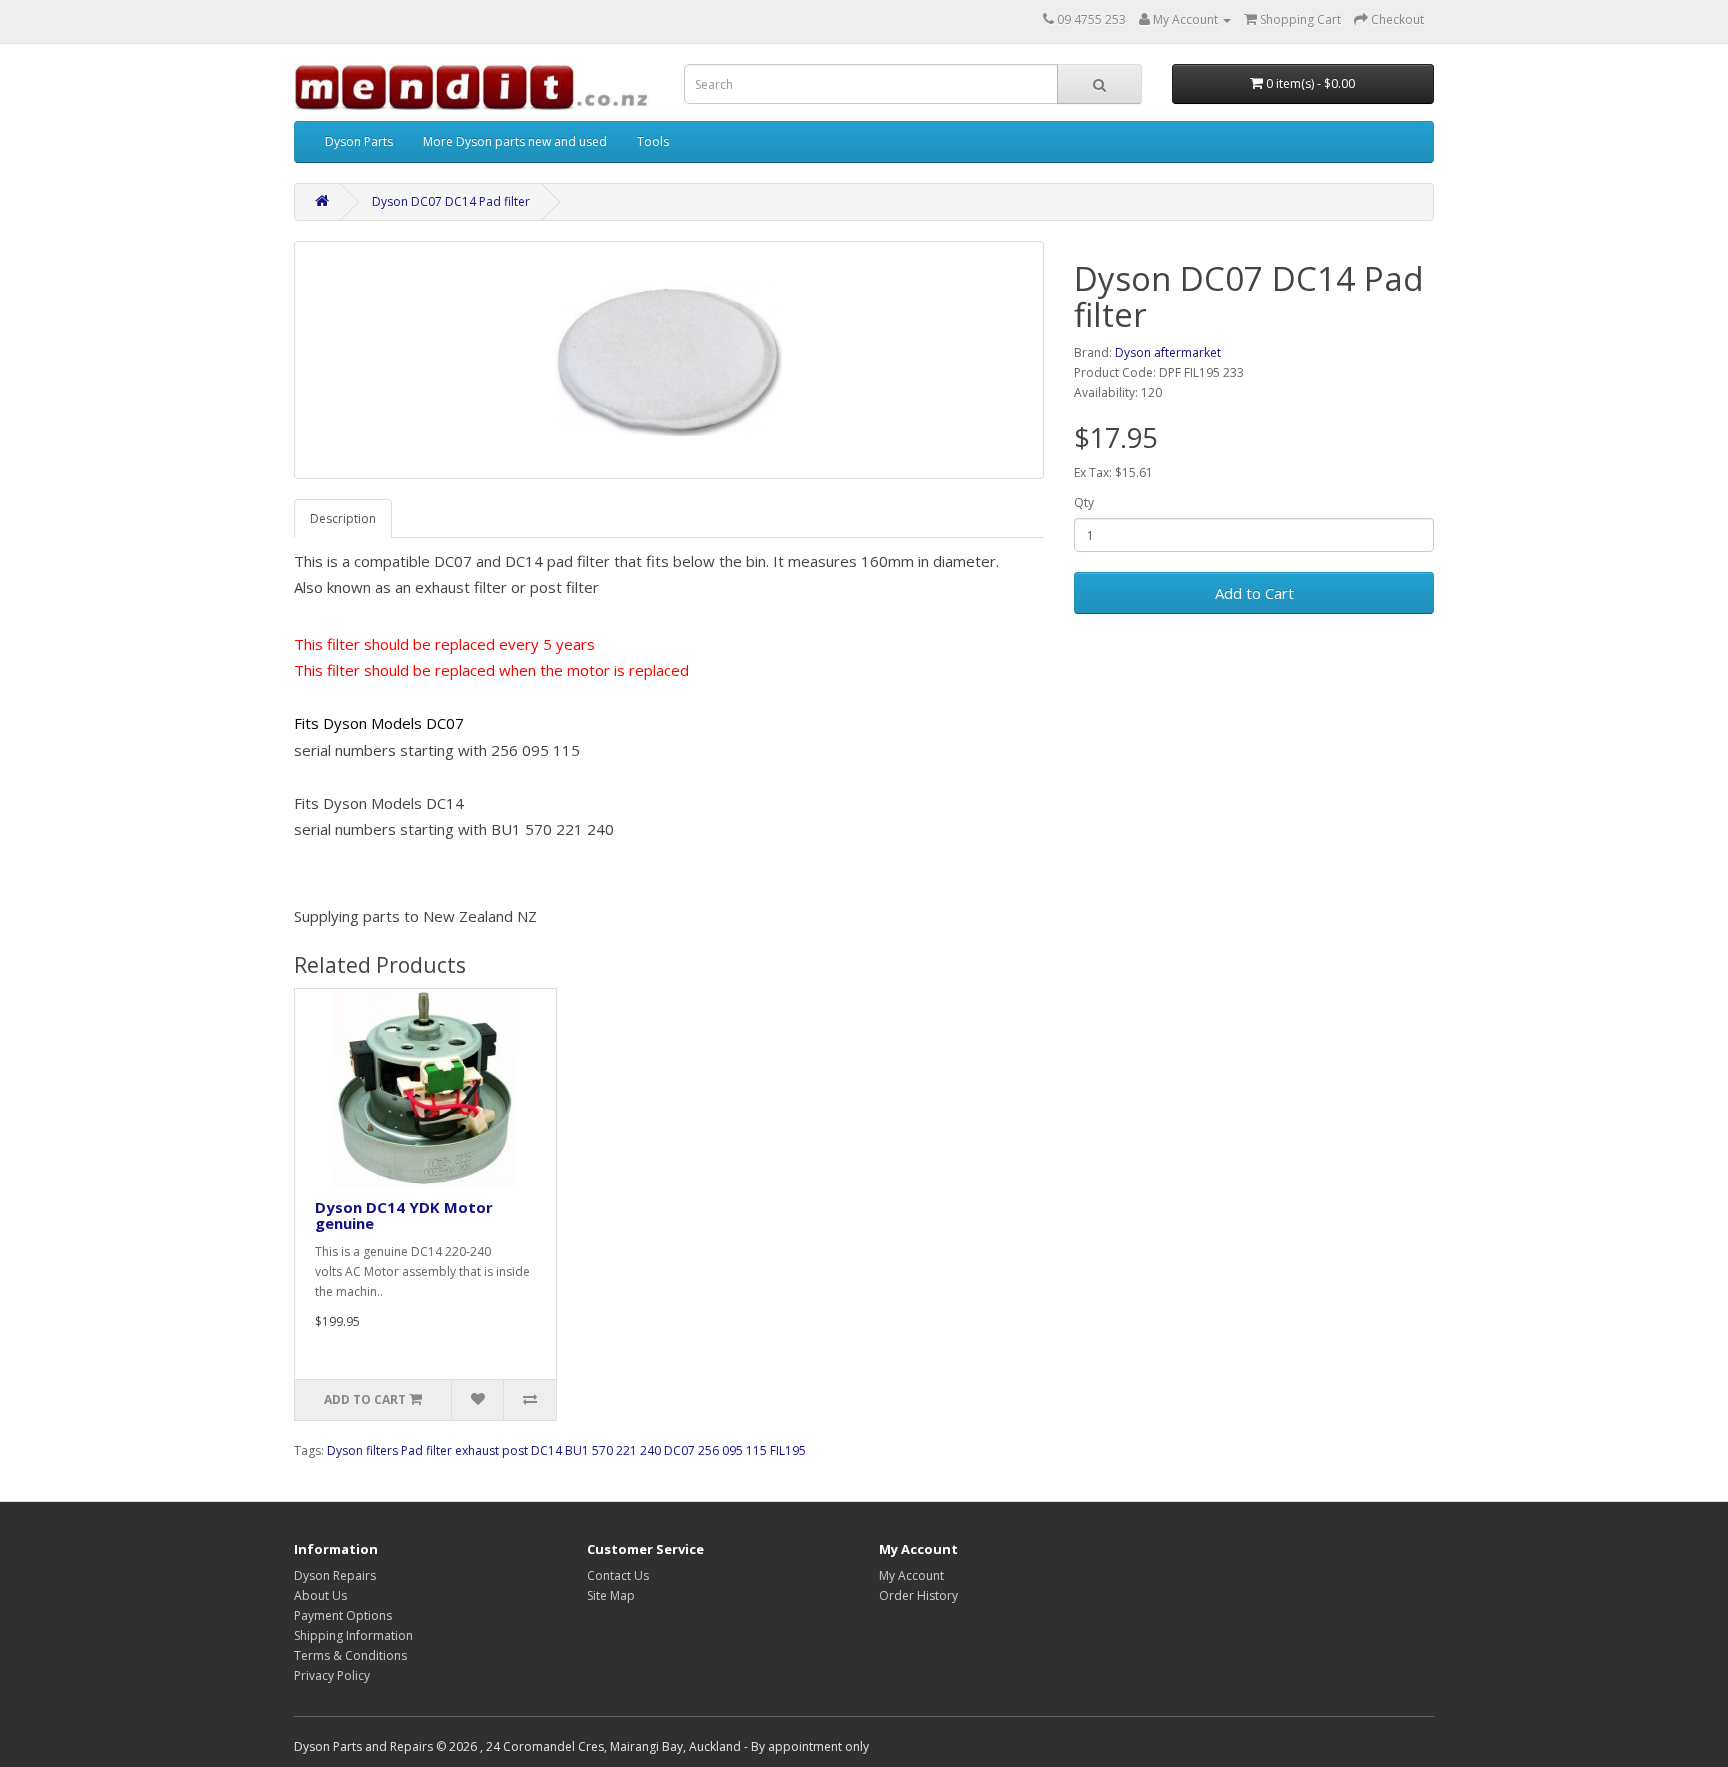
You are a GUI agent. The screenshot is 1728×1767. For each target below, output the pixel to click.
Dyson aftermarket (1168, 352)
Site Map (611, 1595)
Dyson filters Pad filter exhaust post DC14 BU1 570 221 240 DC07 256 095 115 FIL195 (566, 1450)
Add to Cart (1254, 593)
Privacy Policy (332, 1675)
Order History (918, 1595)
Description (343, 518)
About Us (320, 1595)
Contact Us (618, 1575)
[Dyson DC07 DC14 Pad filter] (669, 360)
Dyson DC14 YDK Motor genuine (404, 1215)
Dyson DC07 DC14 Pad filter (451, 201)
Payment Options (343, 1615)
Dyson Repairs (335, 1575)
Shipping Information (353, 1635)
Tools (653, 141)
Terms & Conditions (350, 1655)
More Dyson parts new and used (515, 141)
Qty (1084, 502)
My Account (911, 1575)
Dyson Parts (359, 141)
